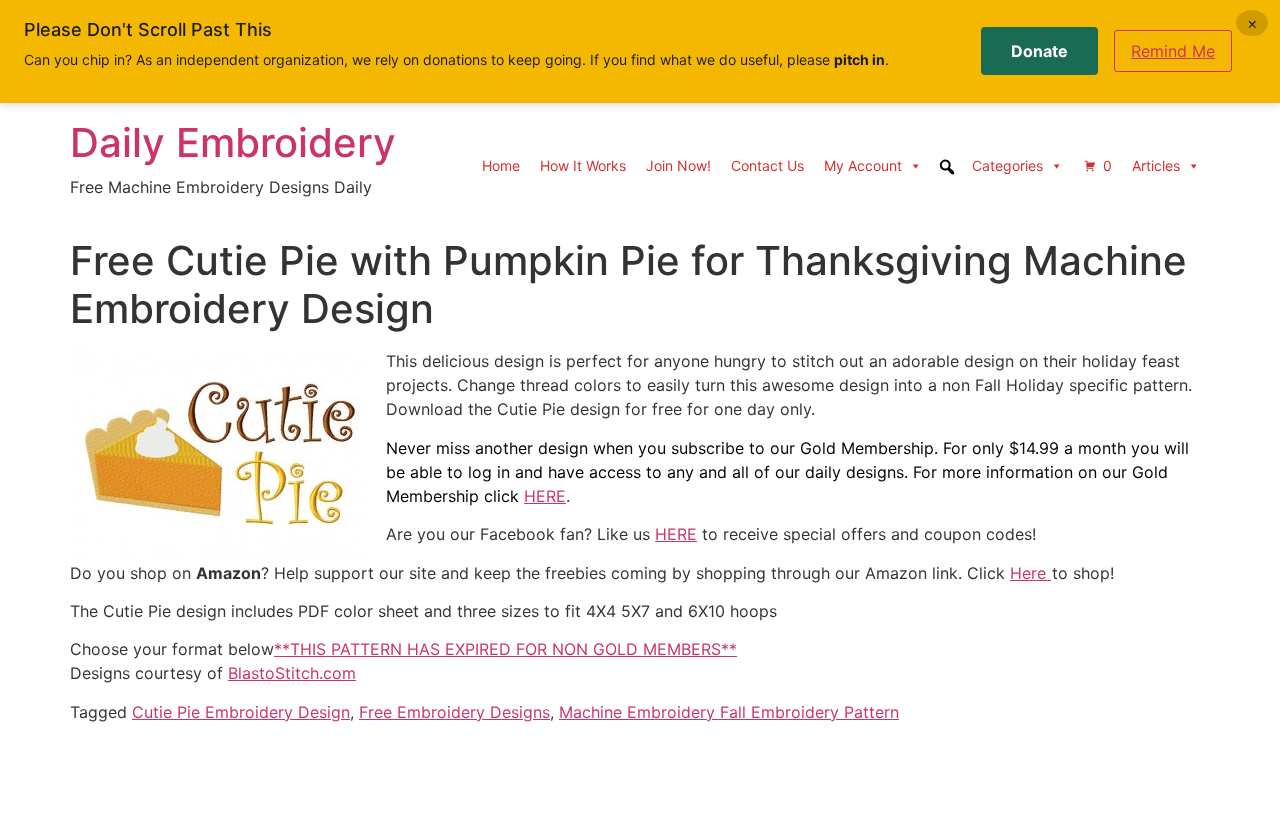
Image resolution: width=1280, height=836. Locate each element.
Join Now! (678, 165)
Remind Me (1173, 51)
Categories (1007, 165)
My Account (863, 165)
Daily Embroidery (233, 142)
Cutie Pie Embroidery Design (241, 712)
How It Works (583, 165)
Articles (1156, 165)
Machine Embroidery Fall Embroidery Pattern (729, 712)
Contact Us (767, 165)
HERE (545, 496)
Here (1030, 573)
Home (501, 165)
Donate (1039, 51)
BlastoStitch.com (292, 673)
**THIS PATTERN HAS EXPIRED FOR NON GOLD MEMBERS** (505, 649)
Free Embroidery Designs (454, 712)
